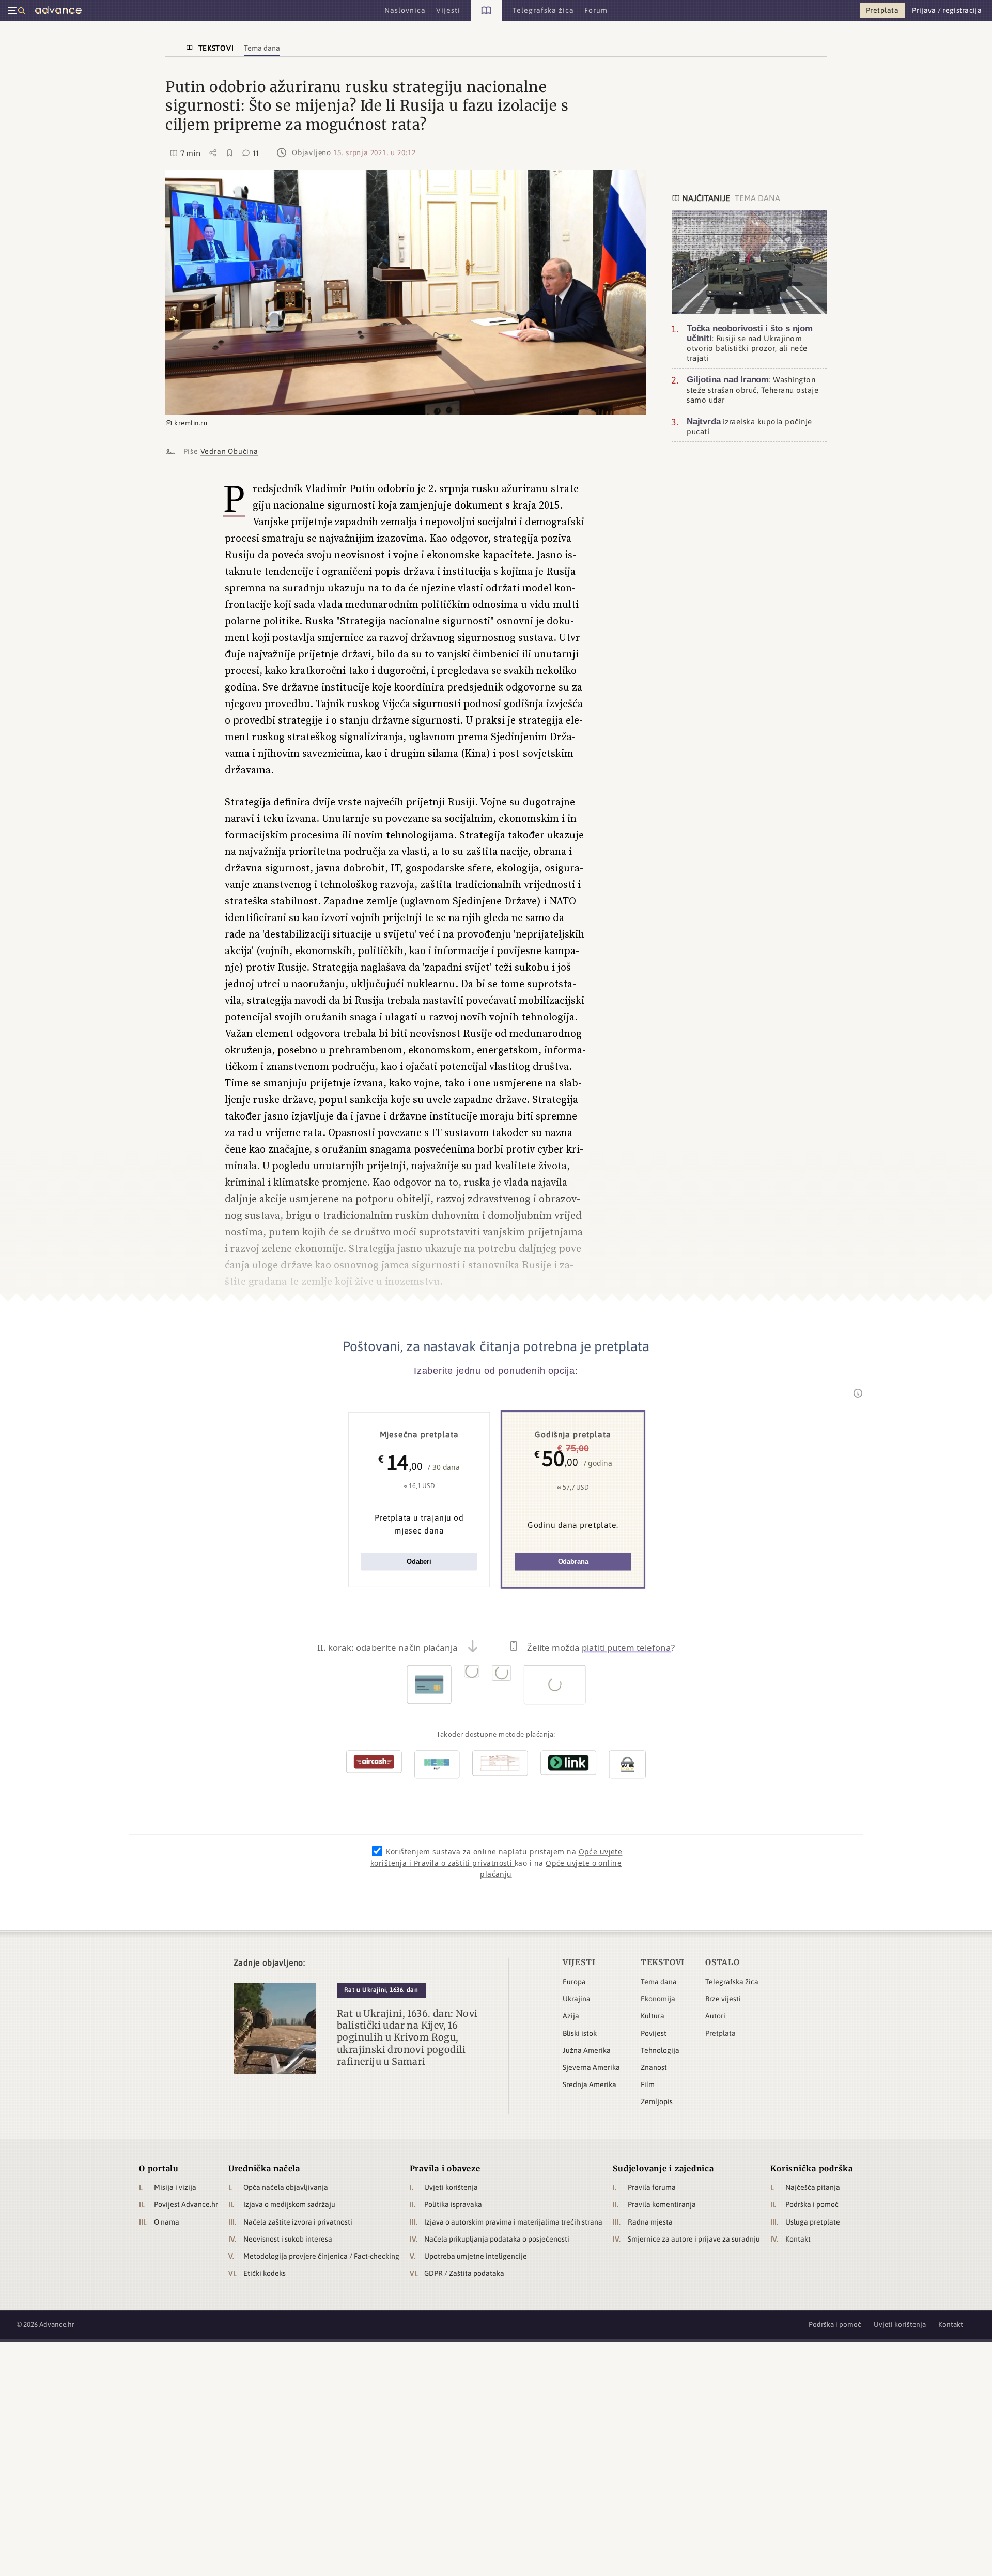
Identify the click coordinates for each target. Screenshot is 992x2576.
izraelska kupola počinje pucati (749, 426)
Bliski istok (580, 2033)
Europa (574, 1982)
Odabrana (573, 1562)
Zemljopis (657, 2102)
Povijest (654, 2033)
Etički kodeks (265, 2273)
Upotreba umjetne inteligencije (476, 2256)
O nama (167, 2222)
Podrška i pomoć (812, 2204)
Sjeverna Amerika (591, 2067)
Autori (715, 2016)
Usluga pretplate (813, 2222)
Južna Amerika (587, 2050)
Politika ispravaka (453, 2204)
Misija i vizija (175, 2187)
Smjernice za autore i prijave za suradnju (694, 2239)
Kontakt (798, 2239)
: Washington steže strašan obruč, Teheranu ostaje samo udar (753, 389)
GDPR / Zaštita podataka (464, 2273)
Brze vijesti (723, 1999)
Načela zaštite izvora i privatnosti (298, 2222)
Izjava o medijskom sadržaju (289, 2204)
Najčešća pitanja (813, 2187)
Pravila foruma (652, 2187)
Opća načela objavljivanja (286, 2187)
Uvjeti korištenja (451, 2187)
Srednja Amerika (590, 2084)
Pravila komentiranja (662, 2204)
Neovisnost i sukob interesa (288, 2239)
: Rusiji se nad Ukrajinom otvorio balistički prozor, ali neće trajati (750, 343)
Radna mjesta (650, 2222)
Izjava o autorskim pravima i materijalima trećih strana (513, 2222)
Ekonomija (658, 1999)
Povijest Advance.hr (186, 2204)
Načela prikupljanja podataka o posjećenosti (497, 2239)
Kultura (653, 2016)
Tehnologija (660, 2050)
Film (648, 2084)
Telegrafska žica (732, 1982)
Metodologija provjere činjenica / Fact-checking (321, 2256)
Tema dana (659, 1982)
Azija (571, 2016)
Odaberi (419, 1562)
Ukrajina (577, 1999)
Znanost (654, 2067)
